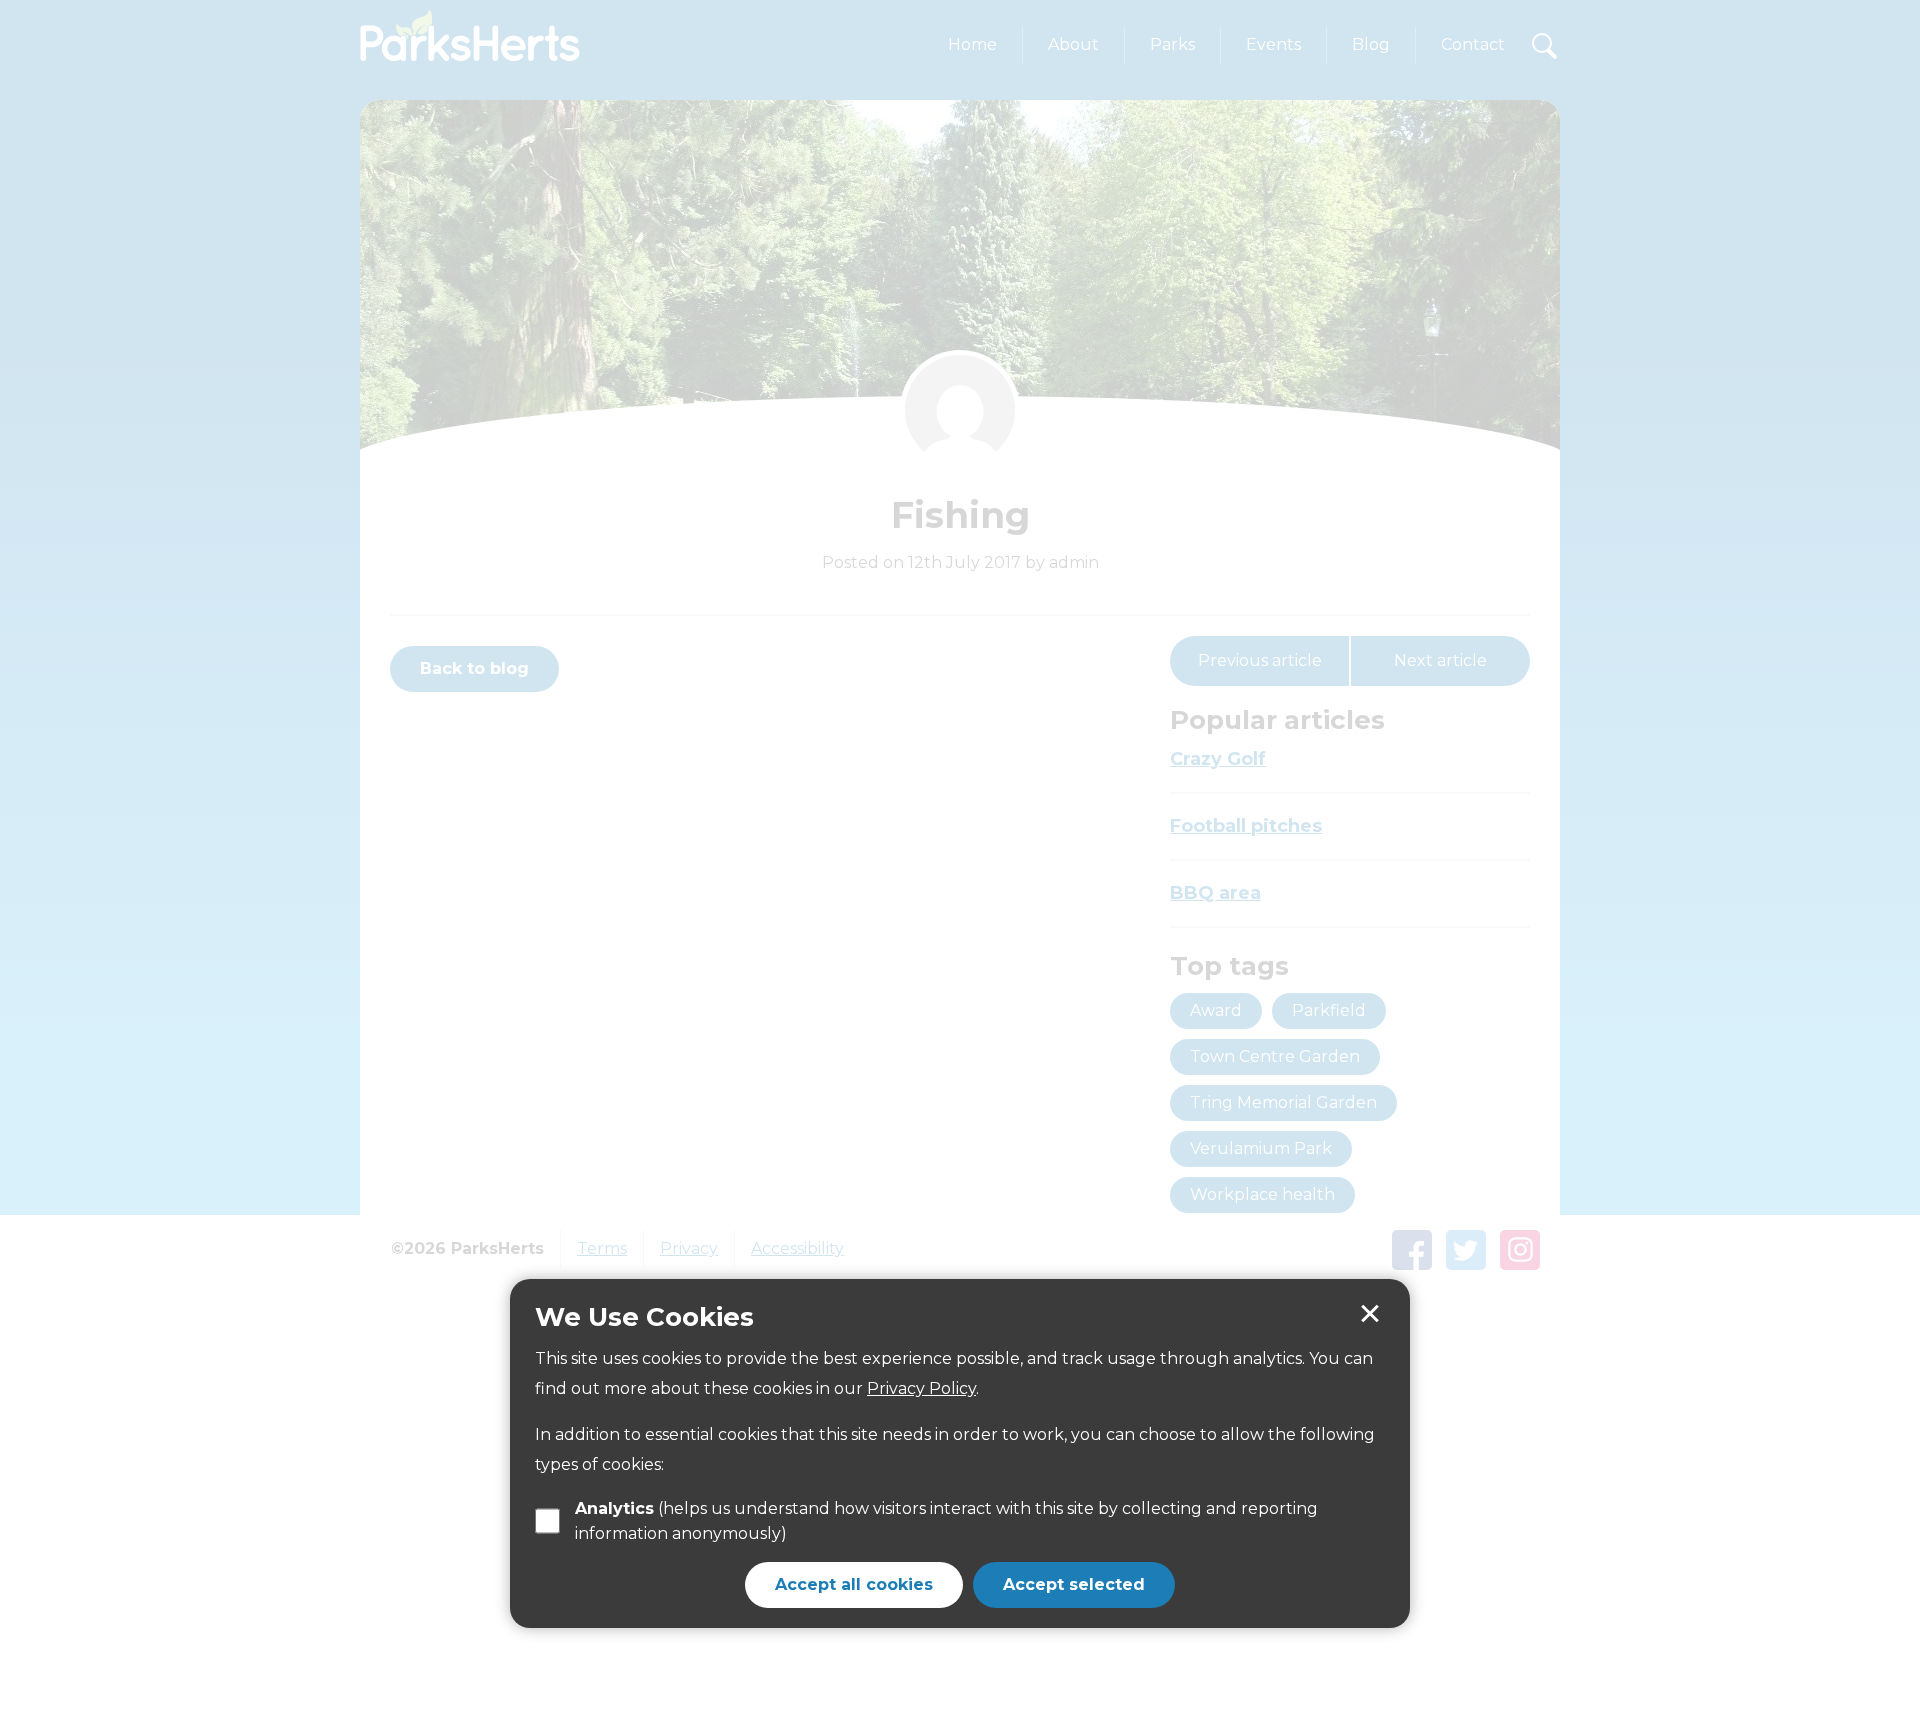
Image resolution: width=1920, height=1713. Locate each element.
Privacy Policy (921, 1387)
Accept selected (1074, 1583)
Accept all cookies (854, 1583)
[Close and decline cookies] (1370, 1314)
